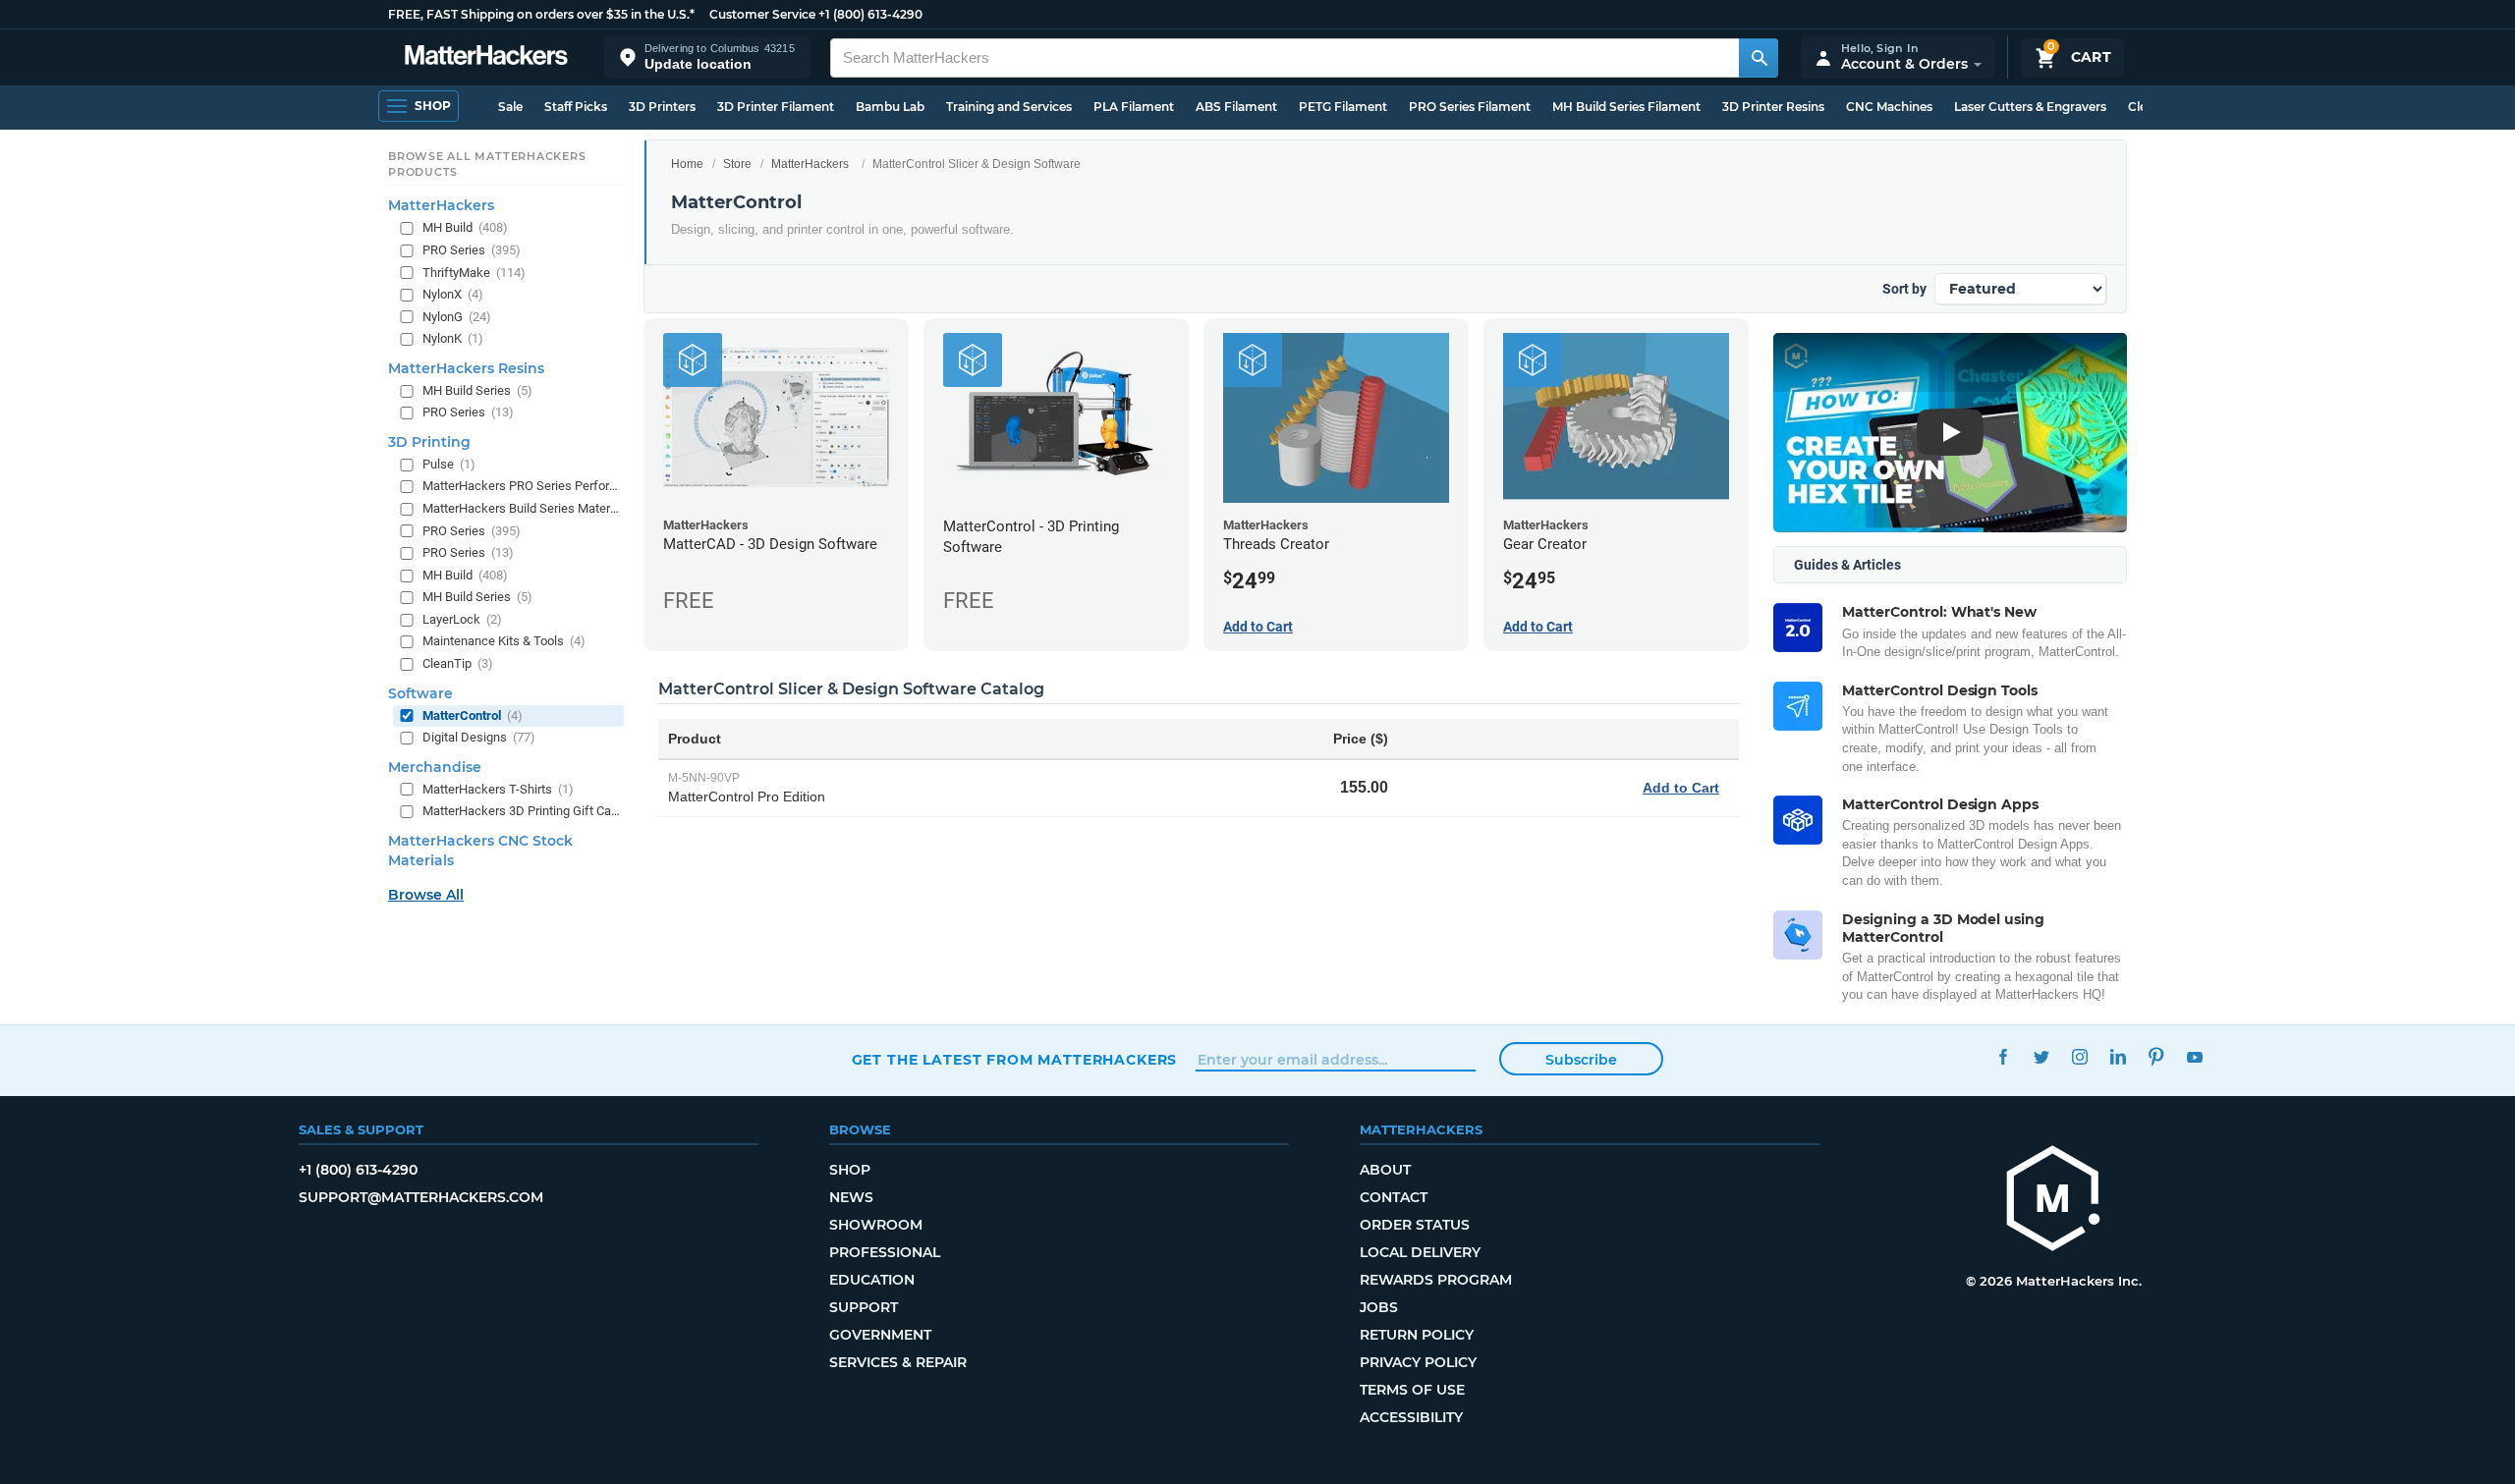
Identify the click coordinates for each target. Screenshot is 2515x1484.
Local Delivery (1420, 1252)
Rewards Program (1436, 1280)
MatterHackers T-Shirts (498, 789)
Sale (510, 107)
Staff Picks (576, 107)
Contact (1394, 1197)
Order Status (1415, 1225)
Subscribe (1581, 1060)
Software (420, 693)
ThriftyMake (474, 273)
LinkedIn (2119, 1057)
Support (864, 1307)
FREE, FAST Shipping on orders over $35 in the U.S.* (541, 14)
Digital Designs (479, 737)
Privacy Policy (1418, 1362)
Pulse (449, 464)
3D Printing (429, 442)
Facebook (2004, 1057)
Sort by (1904, 289)
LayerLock (462, 619)
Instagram (2080, 1057)
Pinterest (2157, 1057)
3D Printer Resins (1773, 107)
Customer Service (762, 14)
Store (737, 164)
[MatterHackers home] (486, 57)
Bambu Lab (890, 107)
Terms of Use (1412, 1390)
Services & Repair (898, 1362)
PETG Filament (1343, 107)
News (851, 1197)
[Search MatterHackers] (1759, 58)
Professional (885, 1252)
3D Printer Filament (776, 107)
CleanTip (458, 663)
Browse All (426, 895)
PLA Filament (1134, 107)
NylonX (453, 294)
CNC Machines (1889, 107)
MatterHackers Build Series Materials (521, 508)
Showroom (876, 1225)
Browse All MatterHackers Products (487, 164)
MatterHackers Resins (466, 368)
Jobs (1379, 1307)
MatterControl (473, 715)
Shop (850, 1170)
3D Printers (662, 107)
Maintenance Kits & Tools (504, 641)
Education (872, 1280)
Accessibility (1411, 1417)
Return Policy (1417, 1335)
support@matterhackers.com (421, 1197)
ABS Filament (1236, 107)
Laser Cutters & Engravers (2030, 107)
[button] (707, 57)
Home (687, 164)
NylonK (453, 338)
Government (880, 1335)
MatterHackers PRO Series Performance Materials (521, 486)
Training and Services (1009, 107)
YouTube (2195, 1057)
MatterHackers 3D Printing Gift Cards (521, 811)
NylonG (457, 317)
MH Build (465, 227)
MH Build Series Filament (1626, 107)
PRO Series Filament (1470, 107)
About (1385, 1170)
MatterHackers (810, 164)
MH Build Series (477, 390)
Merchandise (435, 767)
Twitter (2042, 1057)
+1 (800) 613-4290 (870, 14)
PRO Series (472, 250)
